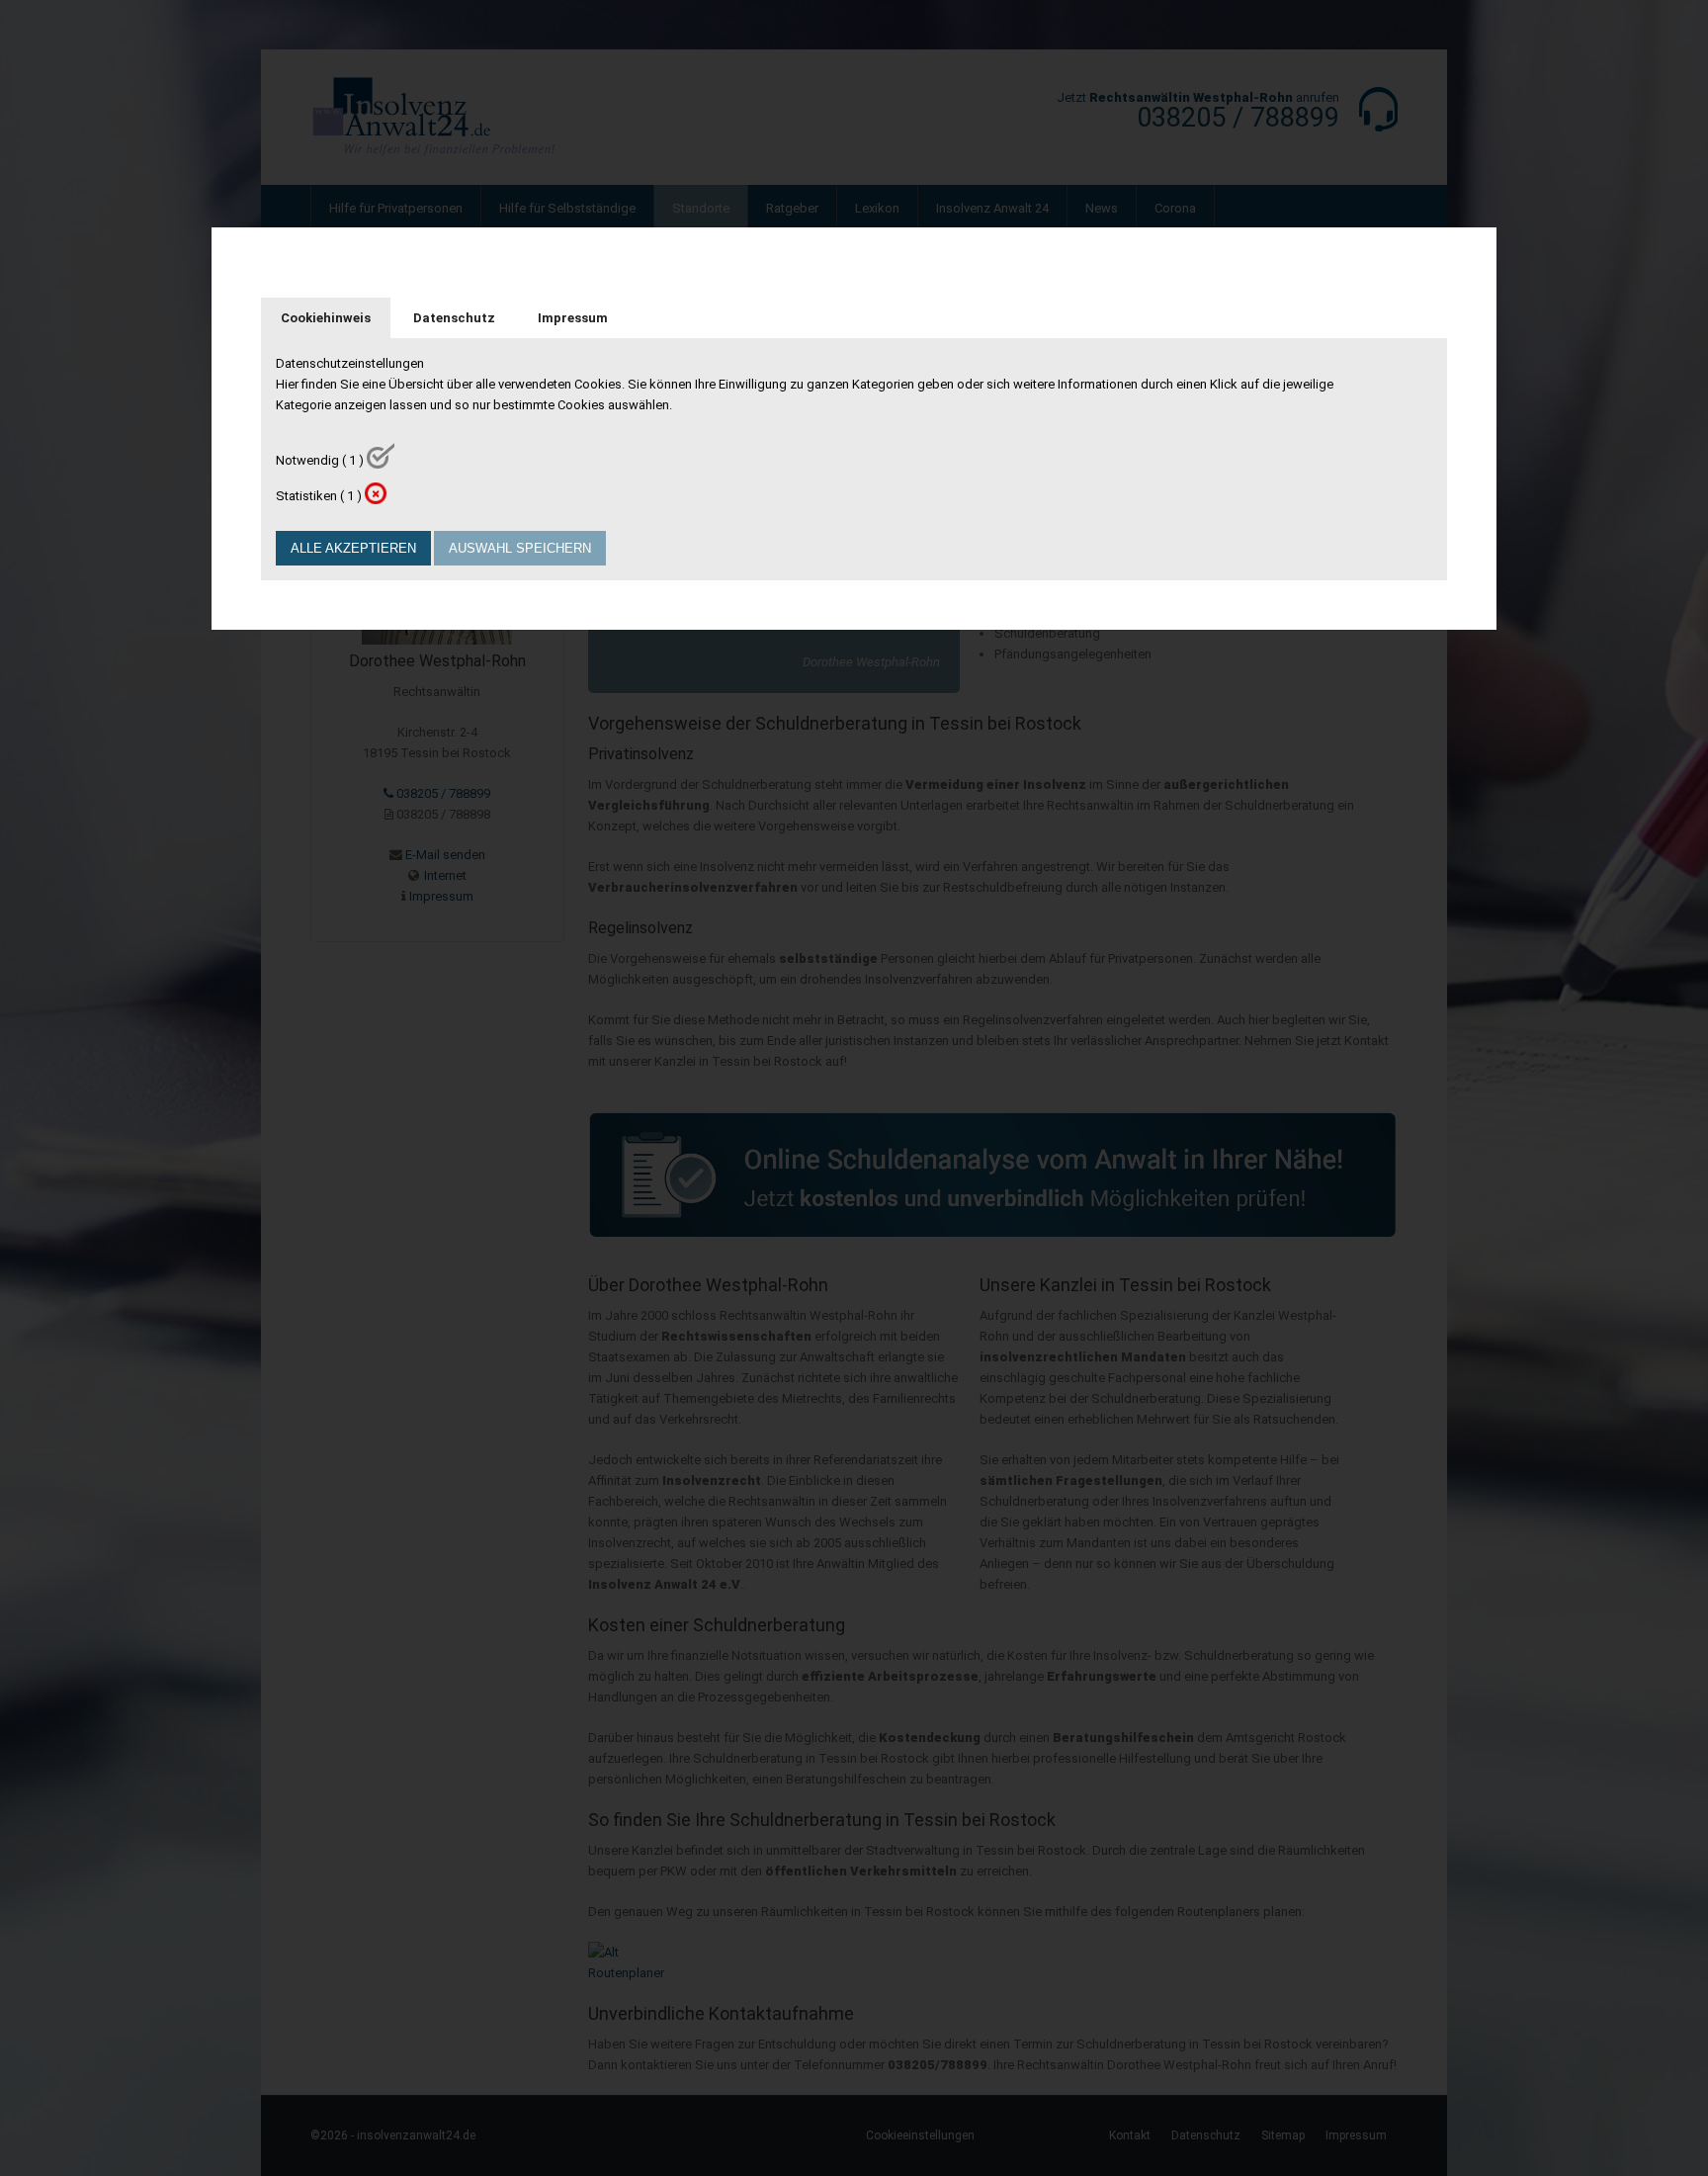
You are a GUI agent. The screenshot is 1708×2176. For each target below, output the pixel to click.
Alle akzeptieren (353, 548)
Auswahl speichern (520, 548)
